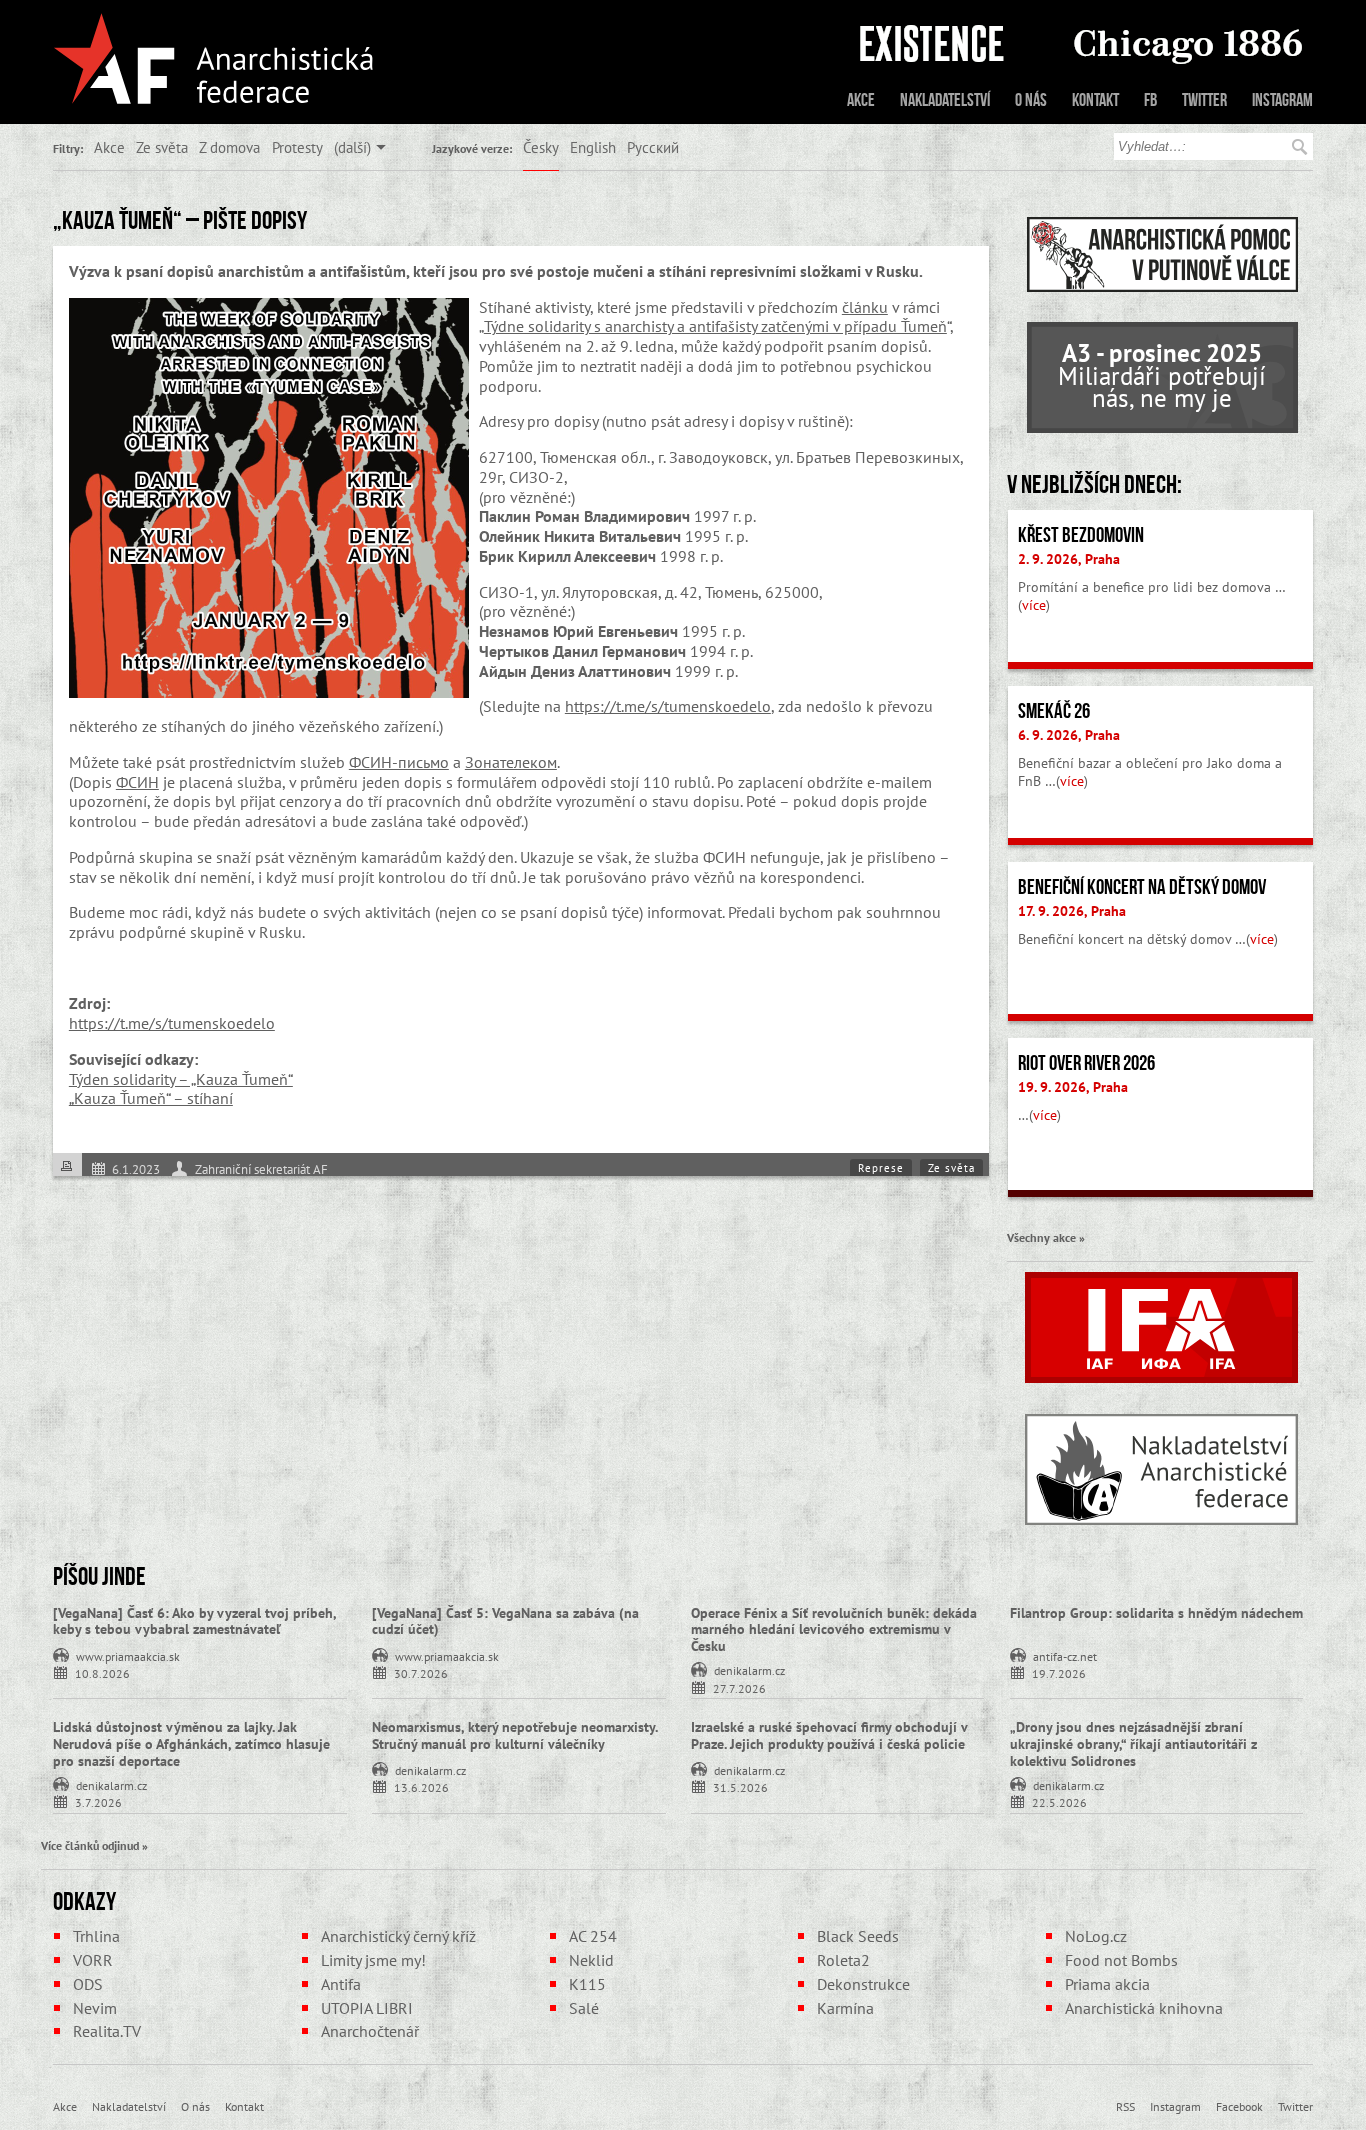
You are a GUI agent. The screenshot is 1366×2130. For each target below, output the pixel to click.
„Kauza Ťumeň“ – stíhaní (151, 1098)
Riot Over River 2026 (1086, 1063)
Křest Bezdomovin (1081, 535)
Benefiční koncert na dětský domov (1142, 887)
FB (1150, 100)
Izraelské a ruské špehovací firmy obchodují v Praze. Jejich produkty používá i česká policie (829, 1735)
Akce (861, 100)
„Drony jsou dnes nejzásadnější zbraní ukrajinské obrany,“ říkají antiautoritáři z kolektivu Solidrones (1133, 1744)
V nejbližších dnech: (1094, 484)
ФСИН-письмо (399, 762)
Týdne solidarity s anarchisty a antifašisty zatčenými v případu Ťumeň (715, 326)
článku (865, 307)
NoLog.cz (1096, 1936)
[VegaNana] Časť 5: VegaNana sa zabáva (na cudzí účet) (505, 1621)
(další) (352, 147)
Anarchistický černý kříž (398, 1936)
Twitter (1204, 100)
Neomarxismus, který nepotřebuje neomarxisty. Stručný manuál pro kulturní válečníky (514, 1735)
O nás (1031, 100)
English (593, 147)
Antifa (341, 1984)
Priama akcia (1107, 1984)
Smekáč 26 (1054, 711)
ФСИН (137, 782)
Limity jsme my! (373, 1960)
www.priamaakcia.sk (128, 1655)
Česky (541, 147)
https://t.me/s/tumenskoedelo (668, 706)
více (1034, 605)
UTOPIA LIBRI (367, 2008)
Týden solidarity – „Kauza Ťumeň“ (181, 1079)
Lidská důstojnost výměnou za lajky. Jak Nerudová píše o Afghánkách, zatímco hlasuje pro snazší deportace (191, 1744)
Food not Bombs (1121, 1960)
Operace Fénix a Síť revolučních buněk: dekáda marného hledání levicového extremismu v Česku (834, 1630)
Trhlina (96, 1936)
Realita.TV (107, 2031)
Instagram (1282, 100)
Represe (881, 1168)
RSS (1125, 2106)
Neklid (591, 1960)
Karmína (845, 2008)
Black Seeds (858, 1936)
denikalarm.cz (749, 1669)
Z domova (229, 147)
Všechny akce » (1046, 1237)
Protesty (297, 147)
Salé (584, 2008)
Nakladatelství (945, 100)
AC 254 (593, 1936)
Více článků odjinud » (94, 1845)
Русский (653, 147)
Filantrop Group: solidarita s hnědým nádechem (1156, 1613)
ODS (88, 1984)
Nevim (95, 2008)
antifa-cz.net (1065, 1655)
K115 (587, 1984)
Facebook (1239, 2106)
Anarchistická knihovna (1144, 2008)
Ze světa (162, 147)
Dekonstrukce (863, 1984)
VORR (93, 1960)
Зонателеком (511, 762)
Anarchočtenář (370, 2031)
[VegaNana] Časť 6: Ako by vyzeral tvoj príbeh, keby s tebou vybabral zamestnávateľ (194, 1621)
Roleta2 (843, 1960)
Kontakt (1095, 100)
